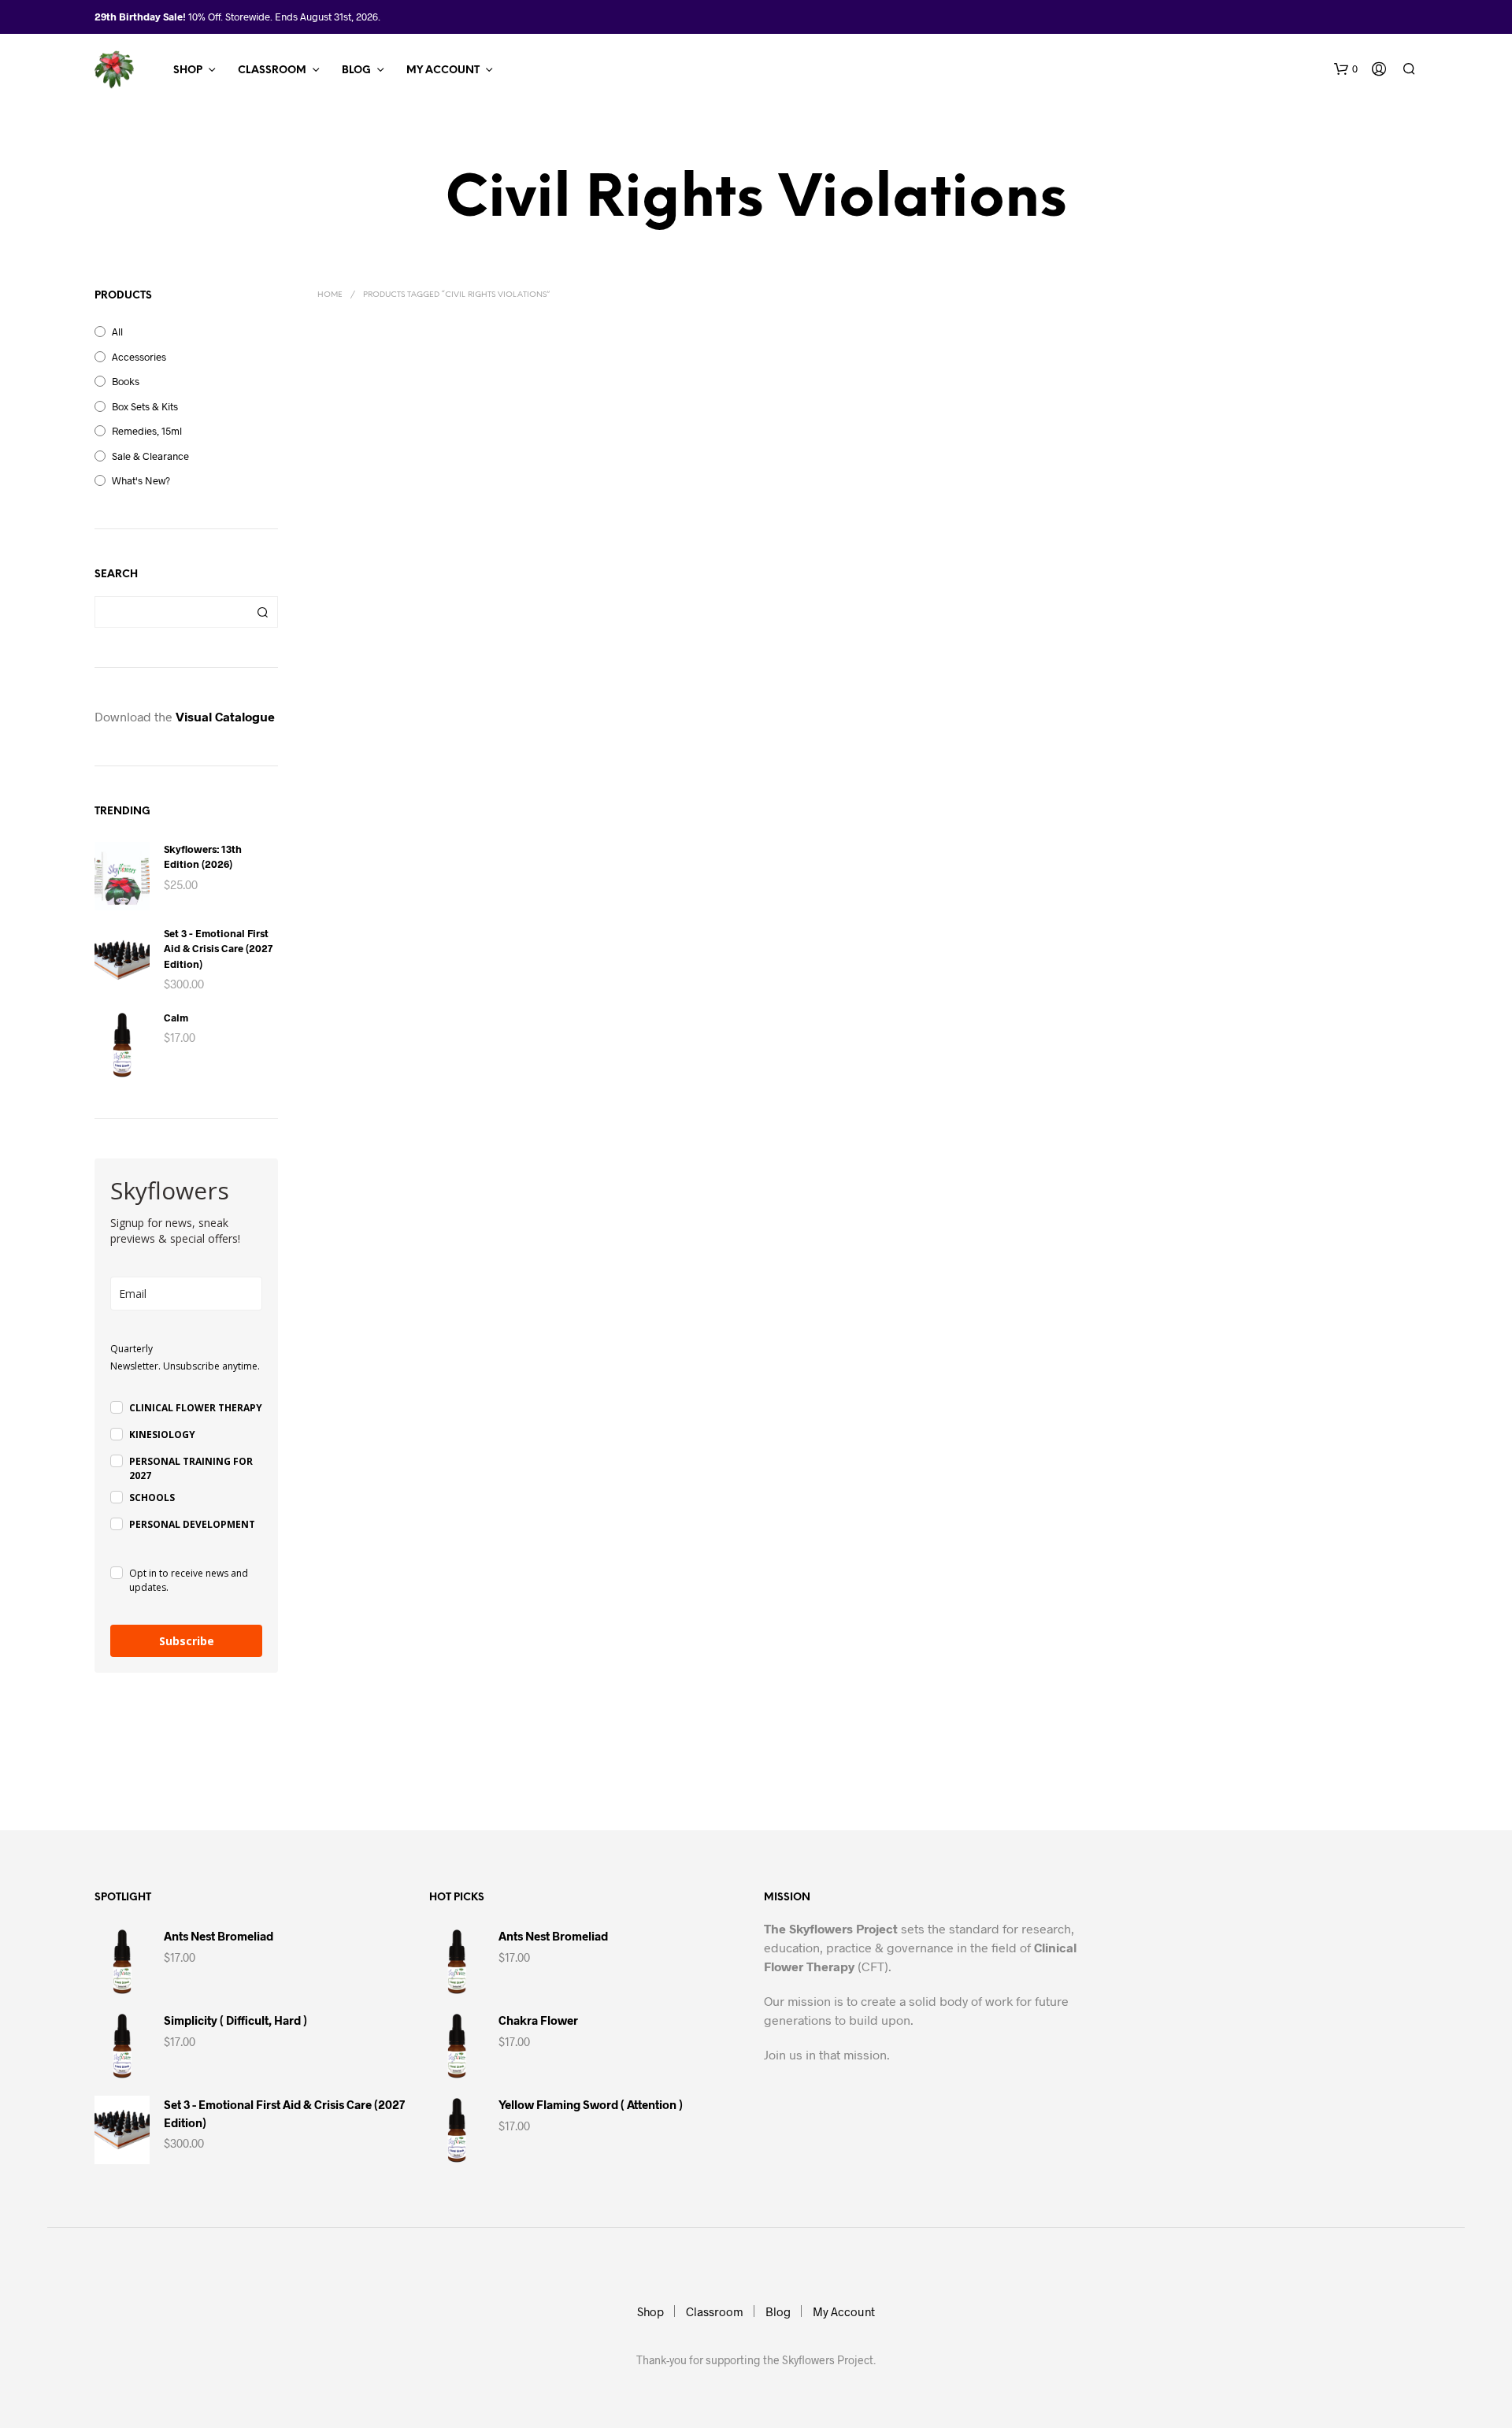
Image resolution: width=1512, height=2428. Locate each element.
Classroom (272, 70)
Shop (188, 70)
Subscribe (187, 1641)
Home (330, 295)
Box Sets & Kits (145, 406)
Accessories (139, 357)
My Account (443, 70)
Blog (356, 70)
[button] (1346, 69)
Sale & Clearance (150, 456)
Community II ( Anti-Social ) (382, 605)
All (117, 332)
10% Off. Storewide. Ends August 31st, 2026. (284, 17)
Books (126, 381)
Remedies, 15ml (147, 431)
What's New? (141, 480)
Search (262, 612)
